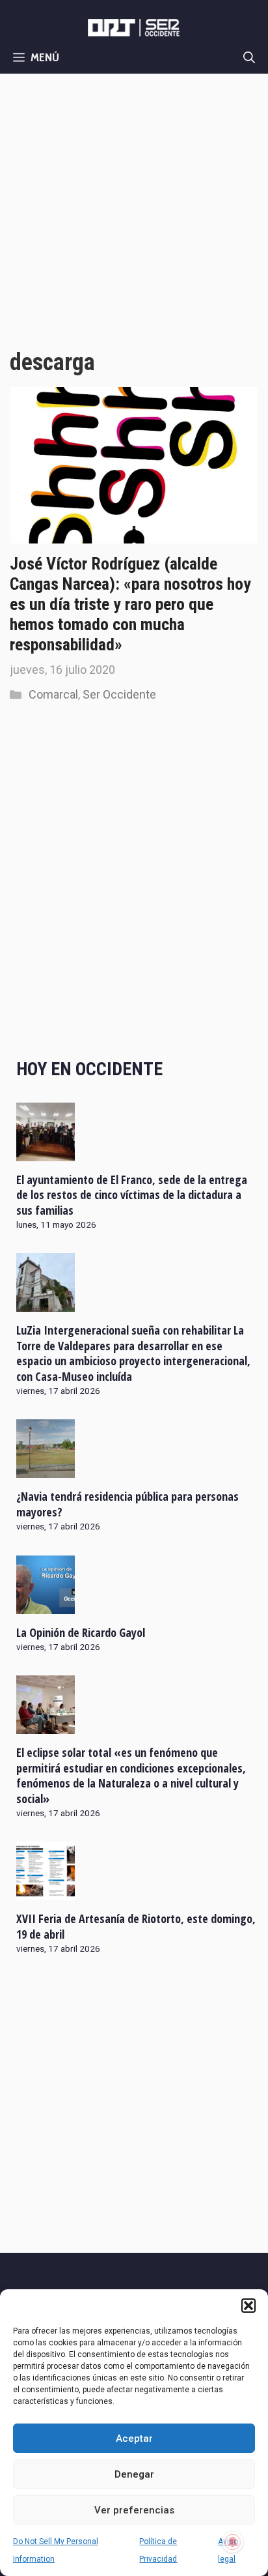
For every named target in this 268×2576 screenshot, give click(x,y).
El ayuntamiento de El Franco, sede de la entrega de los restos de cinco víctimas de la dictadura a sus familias (132, 1195)
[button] (248, 2306)
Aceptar (134, 2439)
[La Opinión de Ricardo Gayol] (46, 1605)
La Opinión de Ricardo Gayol (81, 1632)
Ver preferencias (134, 2510)
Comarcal (53, 694)
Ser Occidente (119, 694)
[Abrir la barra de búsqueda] (249, 57)
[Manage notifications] (233, 2542)
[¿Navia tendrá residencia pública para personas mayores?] (46, 1469)
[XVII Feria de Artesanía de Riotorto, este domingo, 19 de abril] (46, 1892)
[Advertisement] (134, 214)
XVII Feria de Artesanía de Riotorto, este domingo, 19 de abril (136, 1926)
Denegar (134, 2474)
